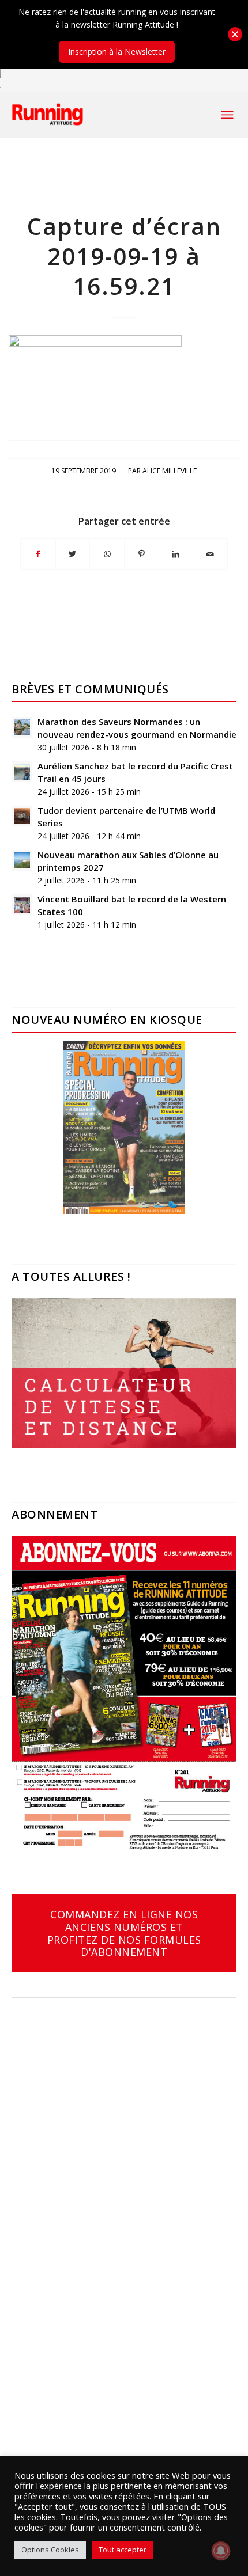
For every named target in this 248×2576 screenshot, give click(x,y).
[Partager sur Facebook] (38, 554)
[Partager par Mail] (210, 554)
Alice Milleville (170, 471)
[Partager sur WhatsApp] (107, 554)
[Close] (235, 34)
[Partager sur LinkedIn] (176, 554)
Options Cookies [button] (50, 2550)
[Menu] (227, 115)
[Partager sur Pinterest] (142, 554)
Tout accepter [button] (123, 2550)
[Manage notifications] (221, 2551)
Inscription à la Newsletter (117, 52)
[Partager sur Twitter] (73, 554)
